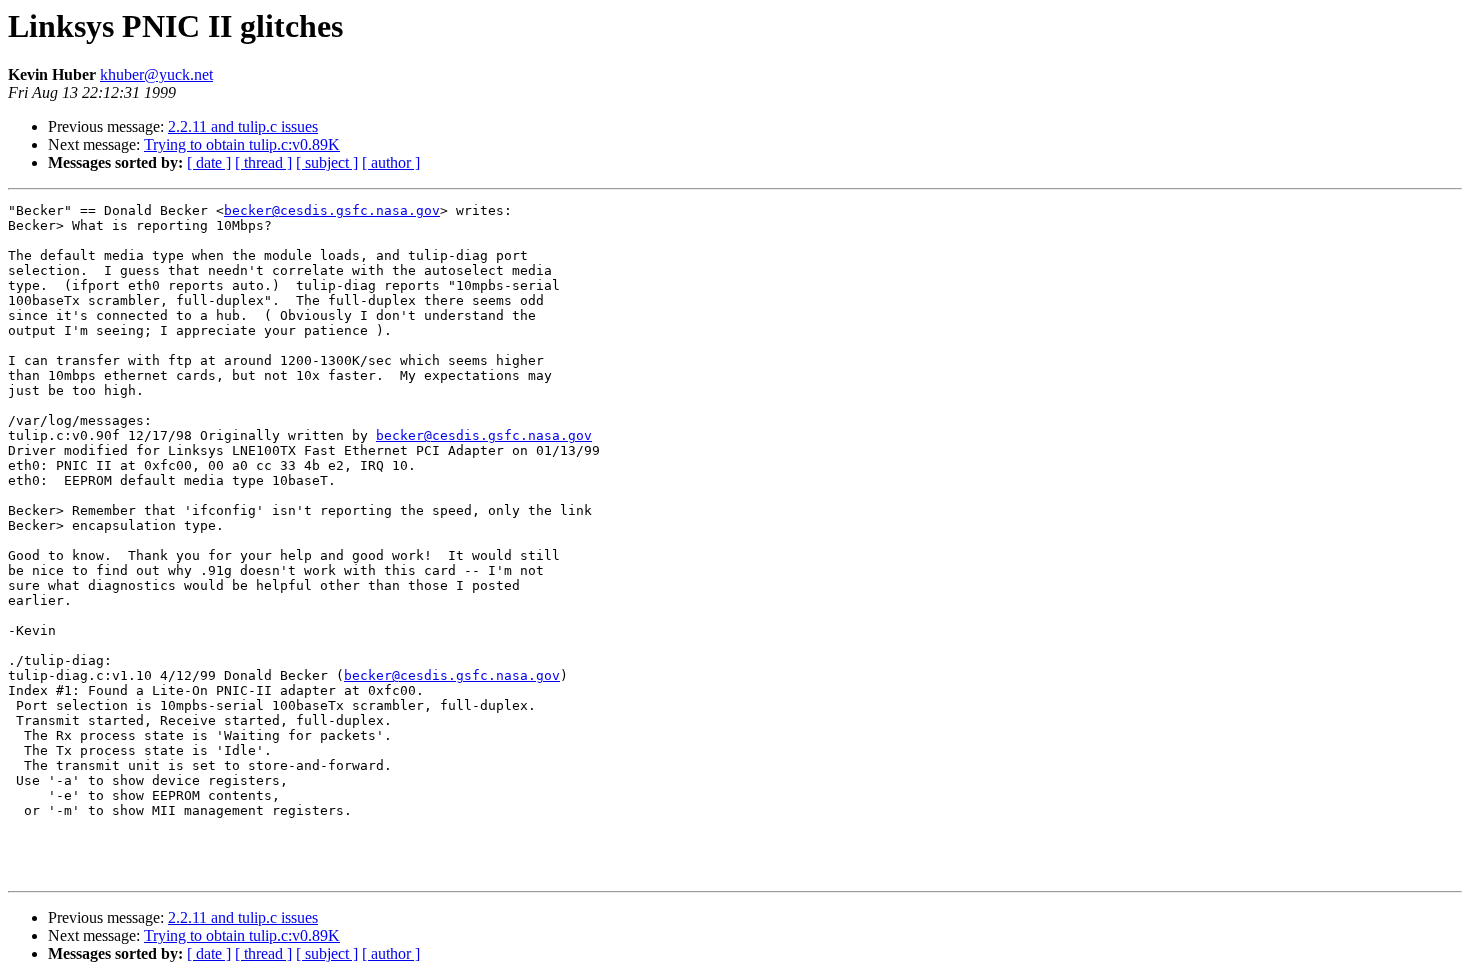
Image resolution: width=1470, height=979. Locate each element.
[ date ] (209, 162)
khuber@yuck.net (156, 74)
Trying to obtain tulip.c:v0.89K (242, 144)
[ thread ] (263, 162)
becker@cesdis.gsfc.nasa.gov (332, 210)
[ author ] (391, 162)
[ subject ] (327, 162)
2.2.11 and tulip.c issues (243, 126)
